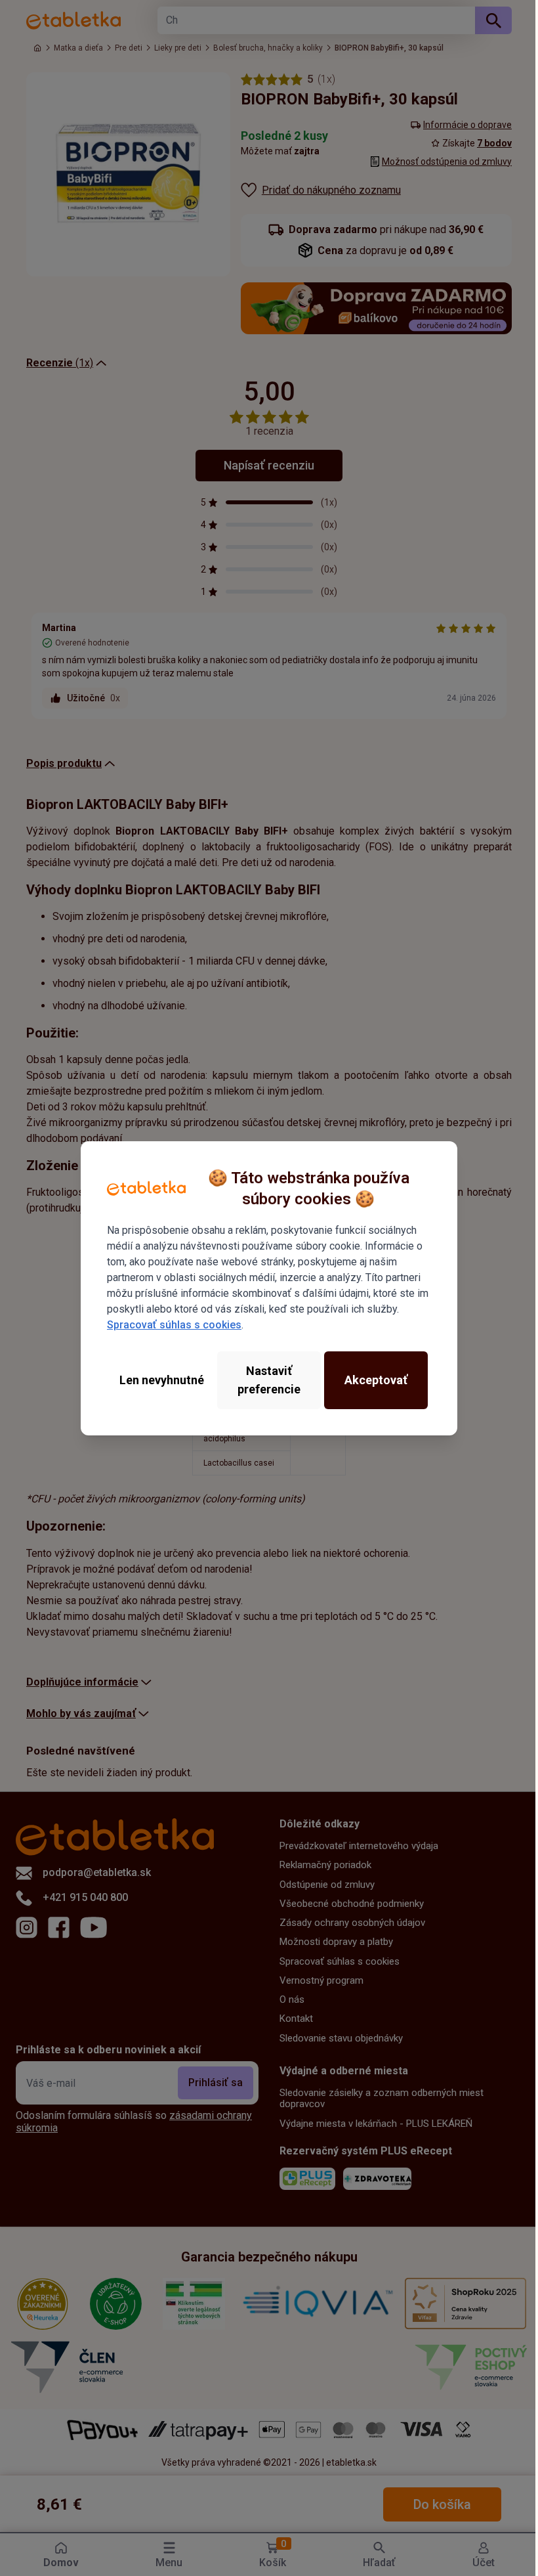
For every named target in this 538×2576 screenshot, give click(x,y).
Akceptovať (369, 1380)
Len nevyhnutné (159, 1380)
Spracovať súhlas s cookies (173, 1325)
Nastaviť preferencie (264, 1380)
